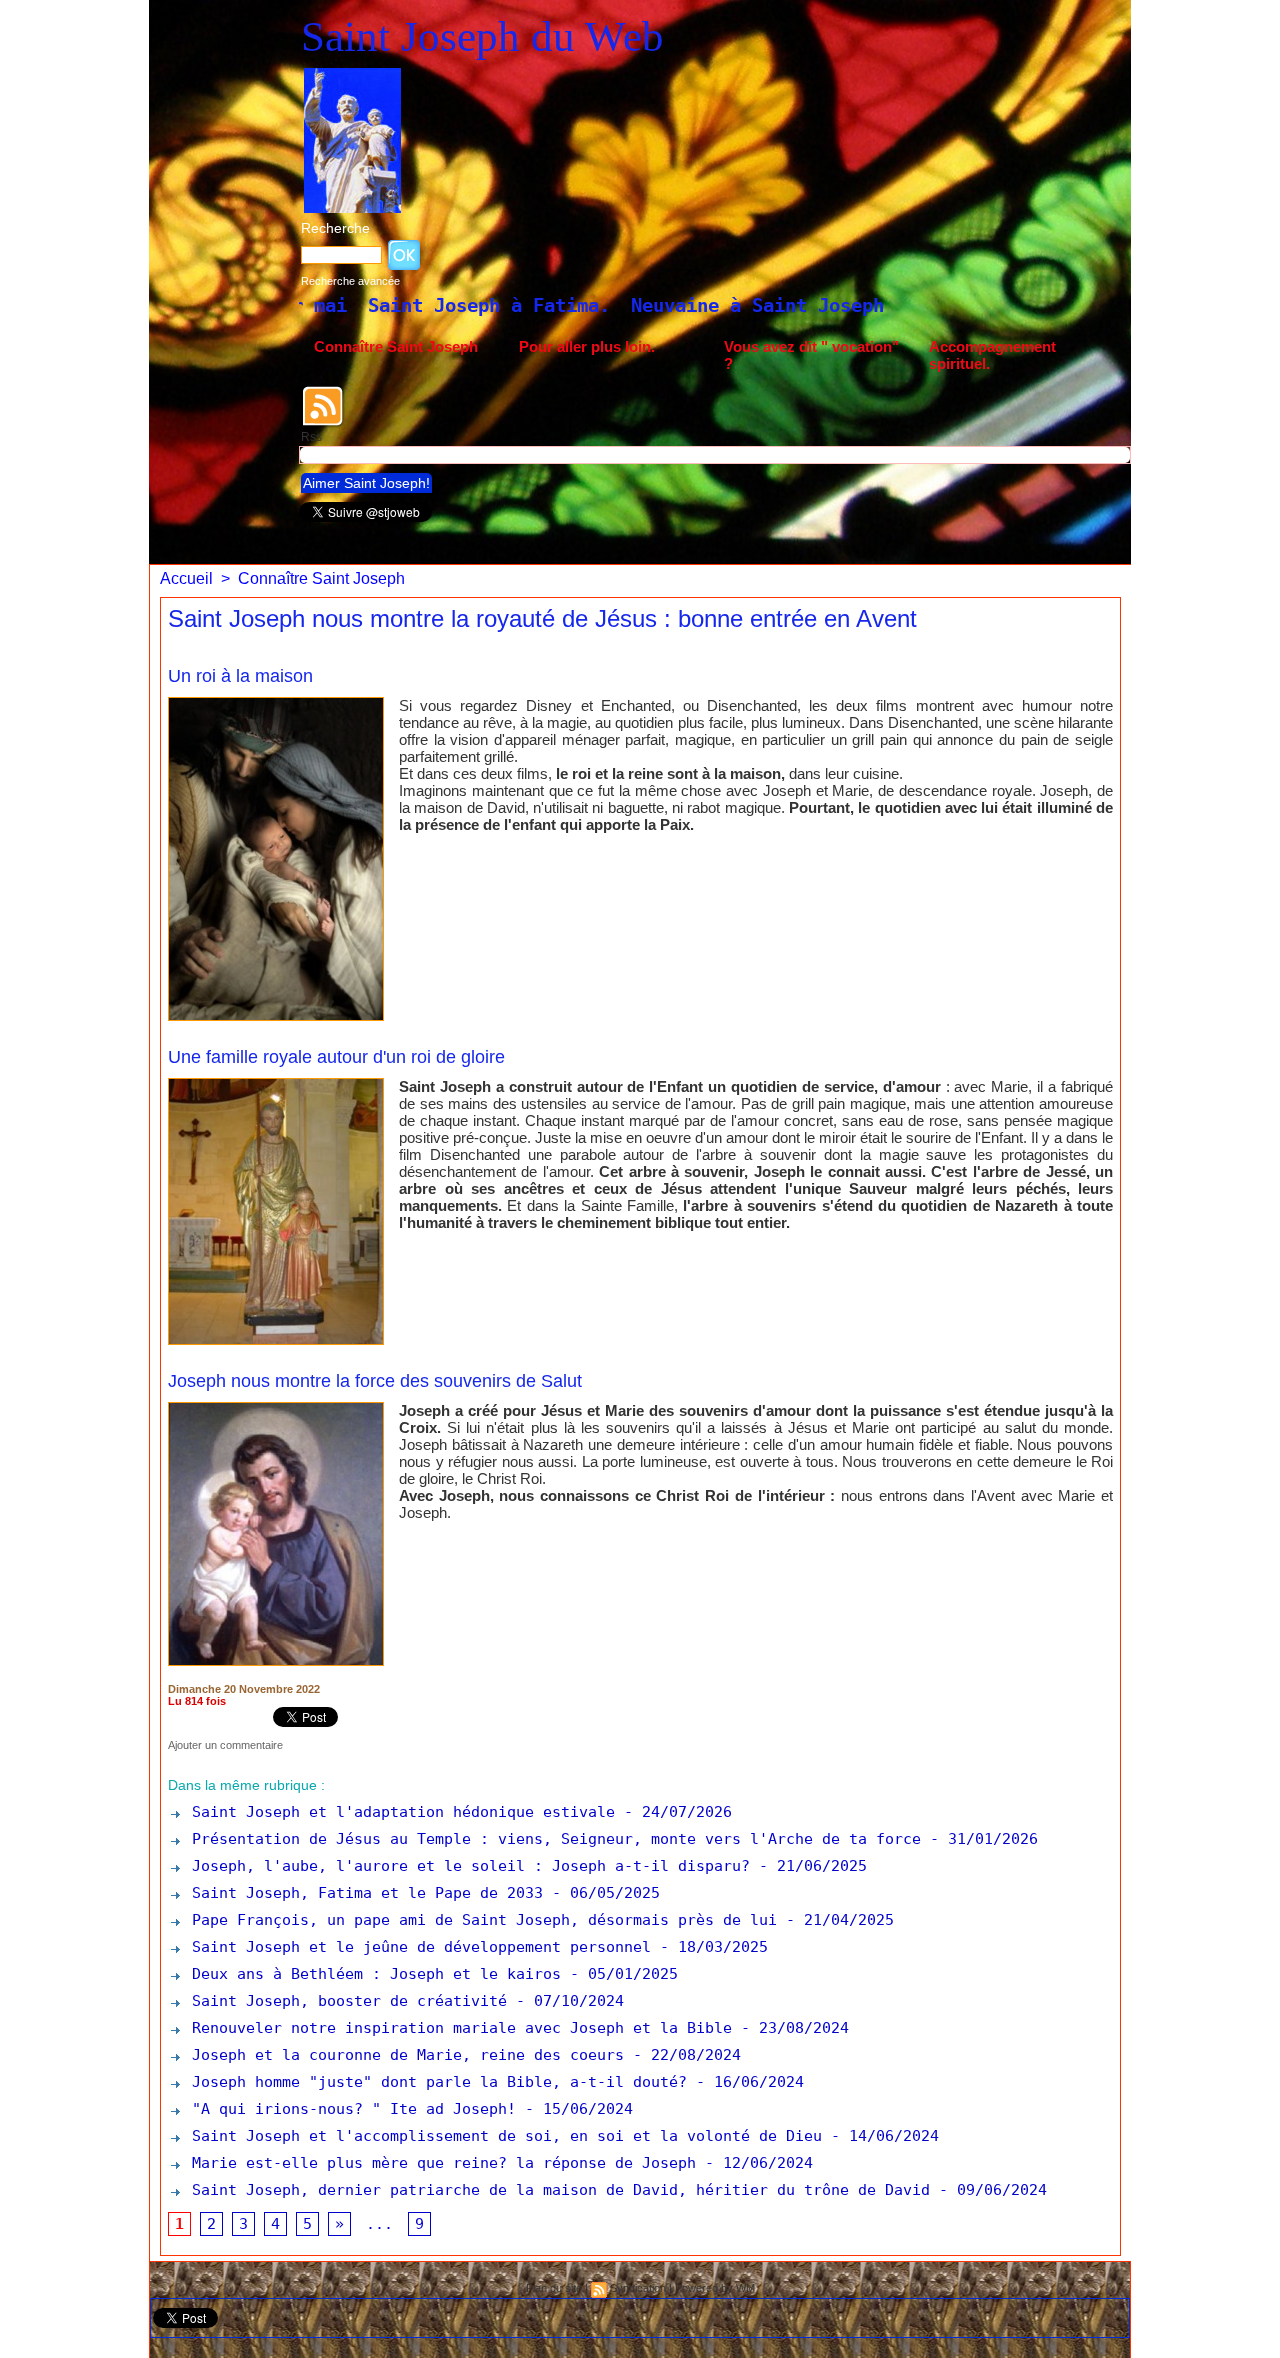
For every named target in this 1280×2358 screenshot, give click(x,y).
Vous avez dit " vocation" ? (811, 355)
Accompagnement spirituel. (992, 355)
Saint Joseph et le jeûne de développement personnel (417, 1947)
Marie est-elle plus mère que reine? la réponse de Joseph (439, 2163)
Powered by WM (715, 2288)
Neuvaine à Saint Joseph (571, 305)
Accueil (186, 578)
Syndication (638, 2288)
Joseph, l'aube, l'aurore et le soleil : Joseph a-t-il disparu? (466, 1866)
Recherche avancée (350, 281)
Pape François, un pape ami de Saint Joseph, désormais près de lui (480, 1920)
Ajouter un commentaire (225, 1745)
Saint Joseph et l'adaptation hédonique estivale (399, 1812)
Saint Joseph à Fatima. (303, 305)
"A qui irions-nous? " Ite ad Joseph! (349, 2109)
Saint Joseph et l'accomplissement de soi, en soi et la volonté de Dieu (502, 2136)
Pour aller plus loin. (587, 346)
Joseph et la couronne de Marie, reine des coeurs (403, 2055)
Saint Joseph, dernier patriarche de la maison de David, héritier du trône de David (556, 2190)
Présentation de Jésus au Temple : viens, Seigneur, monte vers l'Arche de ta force (552, 1839)
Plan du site (554, 2288)
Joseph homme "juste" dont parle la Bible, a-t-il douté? (435, 2082)
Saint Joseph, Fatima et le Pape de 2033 (363, 1893)
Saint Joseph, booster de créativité (345, 2001)
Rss (311, 437)
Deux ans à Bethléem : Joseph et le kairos (372, 1974)
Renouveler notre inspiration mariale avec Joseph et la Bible (457, 2028)
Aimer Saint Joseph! (366, 483)
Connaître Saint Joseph (396, 346)
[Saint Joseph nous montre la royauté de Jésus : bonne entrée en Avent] (276, 703)
